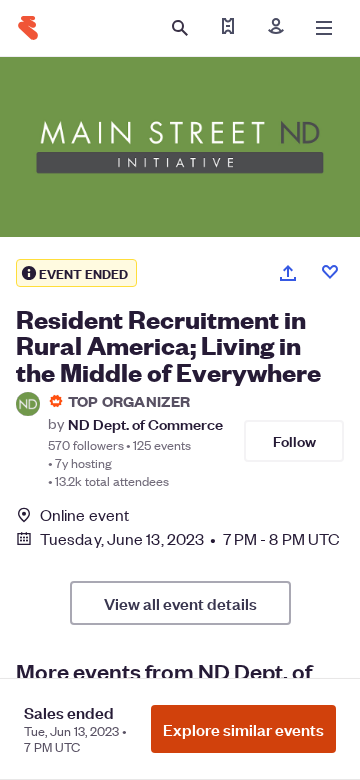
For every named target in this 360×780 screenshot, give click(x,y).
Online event (84, 515)
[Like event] (330, 272)
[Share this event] (288, 273)
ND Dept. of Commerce (145, 423)
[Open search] (180, 28)
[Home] (28, 28)
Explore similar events (243, 729)
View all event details (180, 603)
